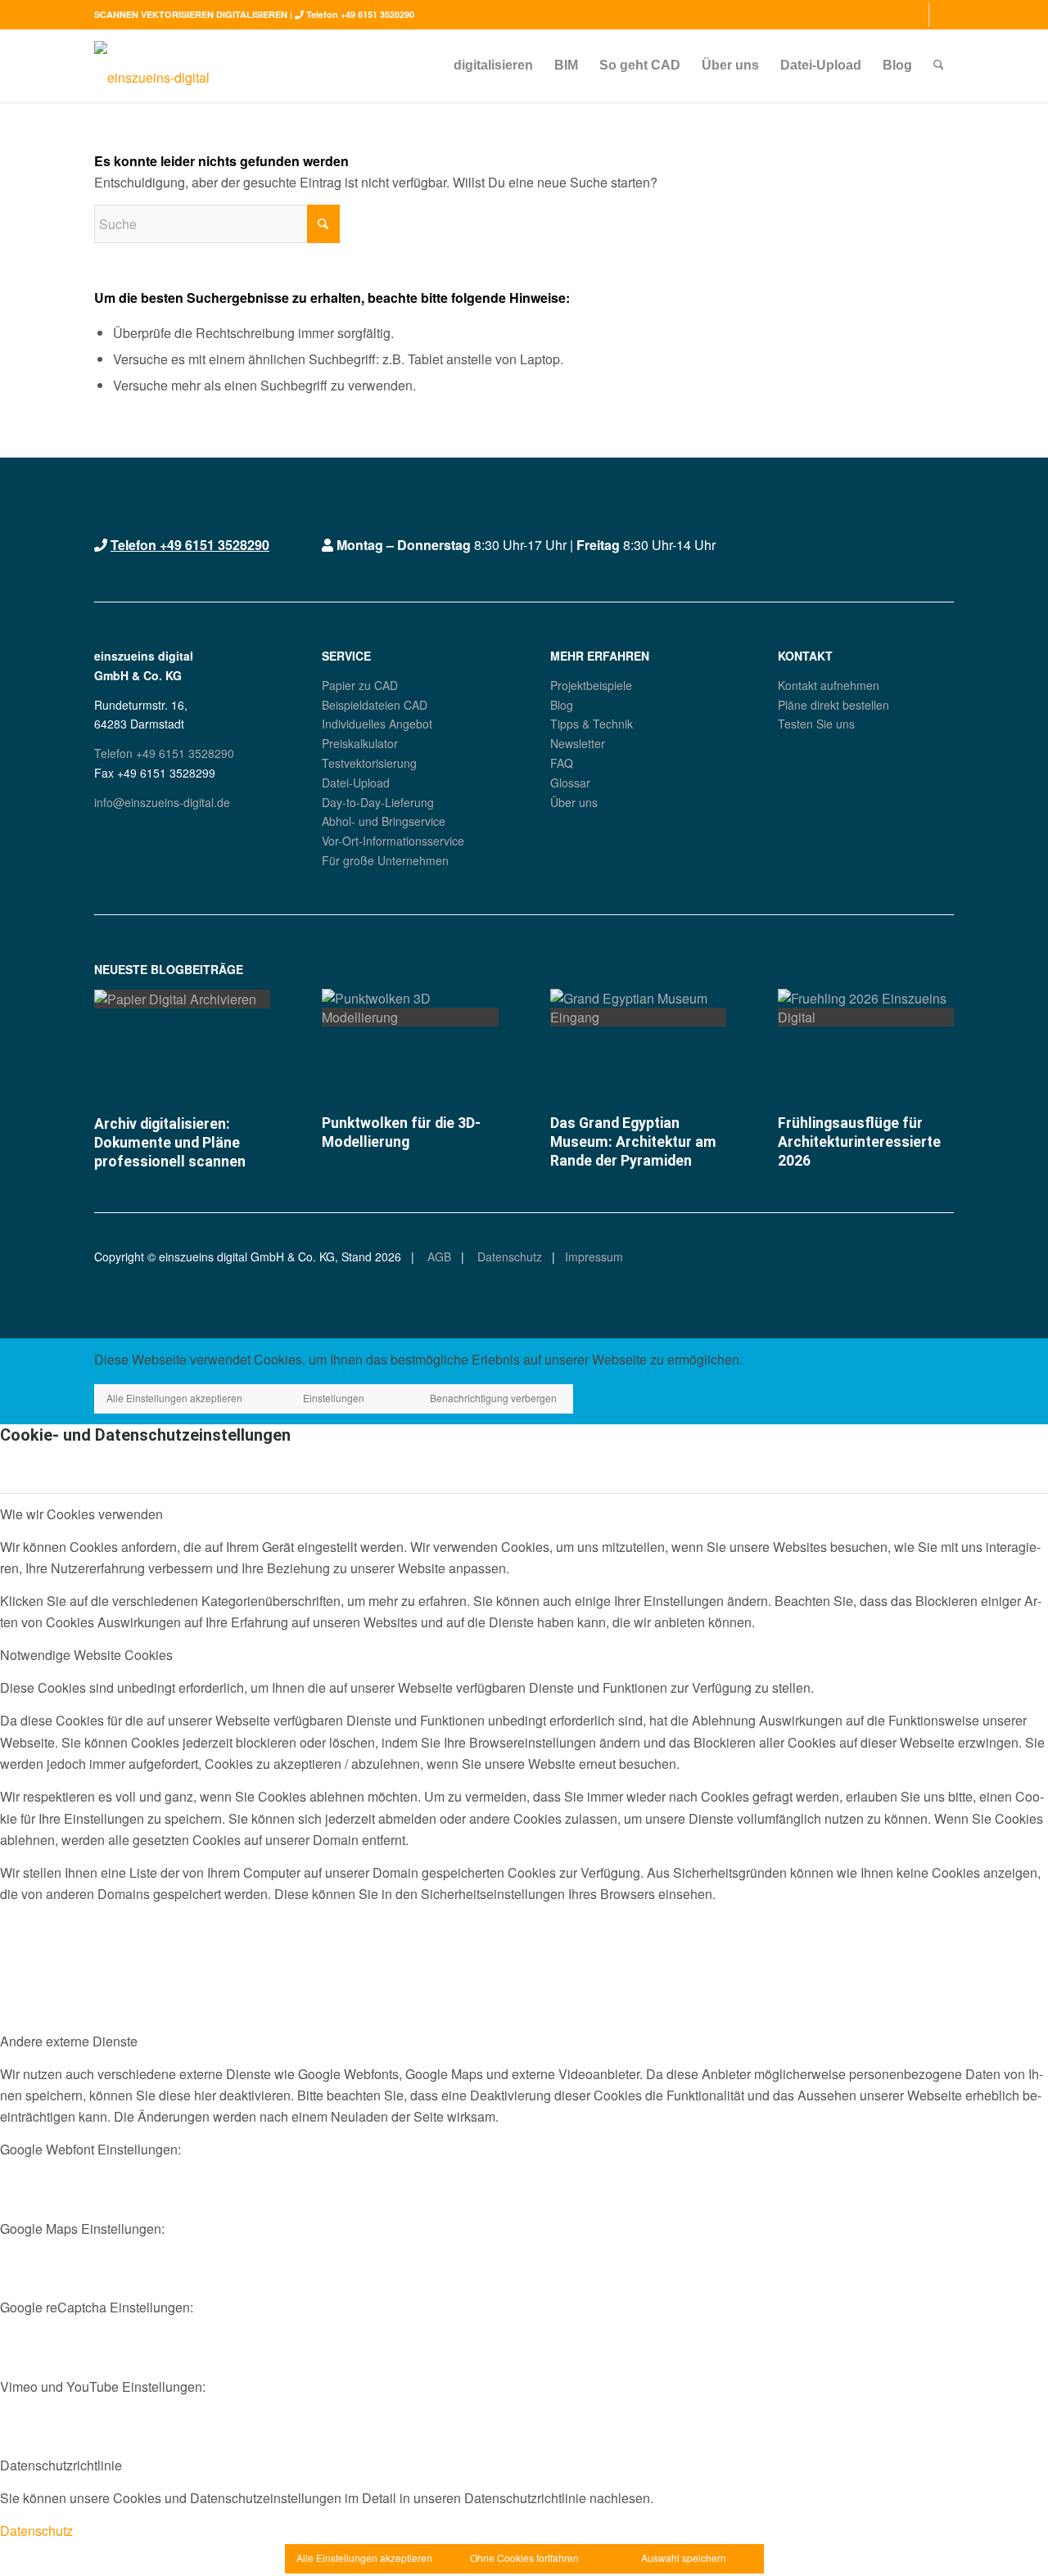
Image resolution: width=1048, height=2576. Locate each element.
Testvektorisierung (369, 763)
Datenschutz (508, 1256)
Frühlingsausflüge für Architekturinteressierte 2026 (859, 1142)
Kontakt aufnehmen (829, 685)
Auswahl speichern (684, 2558)
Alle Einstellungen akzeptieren (174, 1398)
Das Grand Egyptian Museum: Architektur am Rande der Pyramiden (633, 1142)
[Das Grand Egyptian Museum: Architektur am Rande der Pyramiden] (638, 1017)
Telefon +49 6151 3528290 (360, 14)
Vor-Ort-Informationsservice (393, 841)
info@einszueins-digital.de (162, 802)
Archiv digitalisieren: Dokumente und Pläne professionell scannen (170, 1143)
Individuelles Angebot (377, 724)
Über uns (574, 802)
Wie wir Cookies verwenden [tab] (81, 1514)
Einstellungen (334, 1398)
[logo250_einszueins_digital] (152, 65)
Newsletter (578, 743)
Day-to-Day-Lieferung (378, 802)
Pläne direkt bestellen (833, 705)
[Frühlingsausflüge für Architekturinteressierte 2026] (866, 1017)
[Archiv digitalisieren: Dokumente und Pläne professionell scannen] (182, 999)
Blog (562, 705)
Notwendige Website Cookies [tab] (86, 1655)
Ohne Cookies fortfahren (524, 2558)
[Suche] (939, 65)
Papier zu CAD (360, 685)
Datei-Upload (356, 783)
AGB (438, 1256)
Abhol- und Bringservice (384, 821)
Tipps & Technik (592, 724)
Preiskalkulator (360, 743)
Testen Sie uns (816, 724)
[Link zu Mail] (942, 15)
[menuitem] (493, 65)
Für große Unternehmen (385, 860)
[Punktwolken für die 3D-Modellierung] (410, 1017)
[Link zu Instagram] (917, 15)
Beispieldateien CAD (375, 705)
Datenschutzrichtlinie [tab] (61, 2465)
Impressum (594, 1256)
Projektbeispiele (591, 685)
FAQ (562, 763)
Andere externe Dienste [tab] (69, 2041)
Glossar (570, 783)
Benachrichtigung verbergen (493, 1398)
